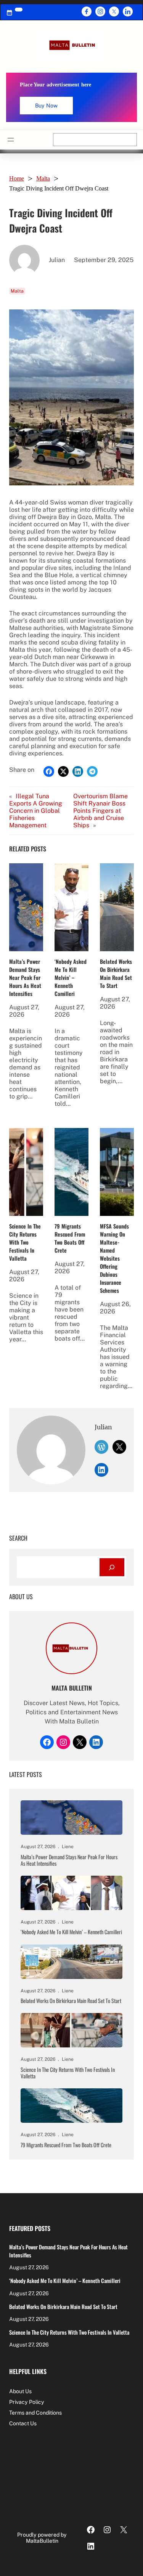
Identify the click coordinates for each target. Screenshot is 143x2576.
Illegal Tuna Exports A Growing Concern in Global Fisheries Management (36, 811)
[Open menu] (11, 140)
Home (17, 178)
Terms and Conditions (35, 2413)
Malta (43, 178)
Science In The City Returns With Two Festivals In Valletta (25, 1242)
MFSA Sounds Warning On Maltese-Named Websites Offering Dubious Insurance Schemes (114, 1258)
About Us (20, 2391)
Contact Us (23, 2423)
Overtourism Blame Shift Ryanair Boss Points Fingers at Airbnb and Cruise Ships (100, 811)
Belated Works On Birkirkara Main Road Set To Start (116, 973)
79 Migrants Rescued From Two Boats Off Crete (70, 1238)
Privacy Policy (27, 2402)
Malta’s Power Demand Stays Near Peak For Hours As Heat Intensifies (25, 977)
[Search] (112, 1567)
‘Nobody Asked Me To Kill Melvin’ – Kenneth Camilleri (71, 977)
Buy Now (46, 106)
